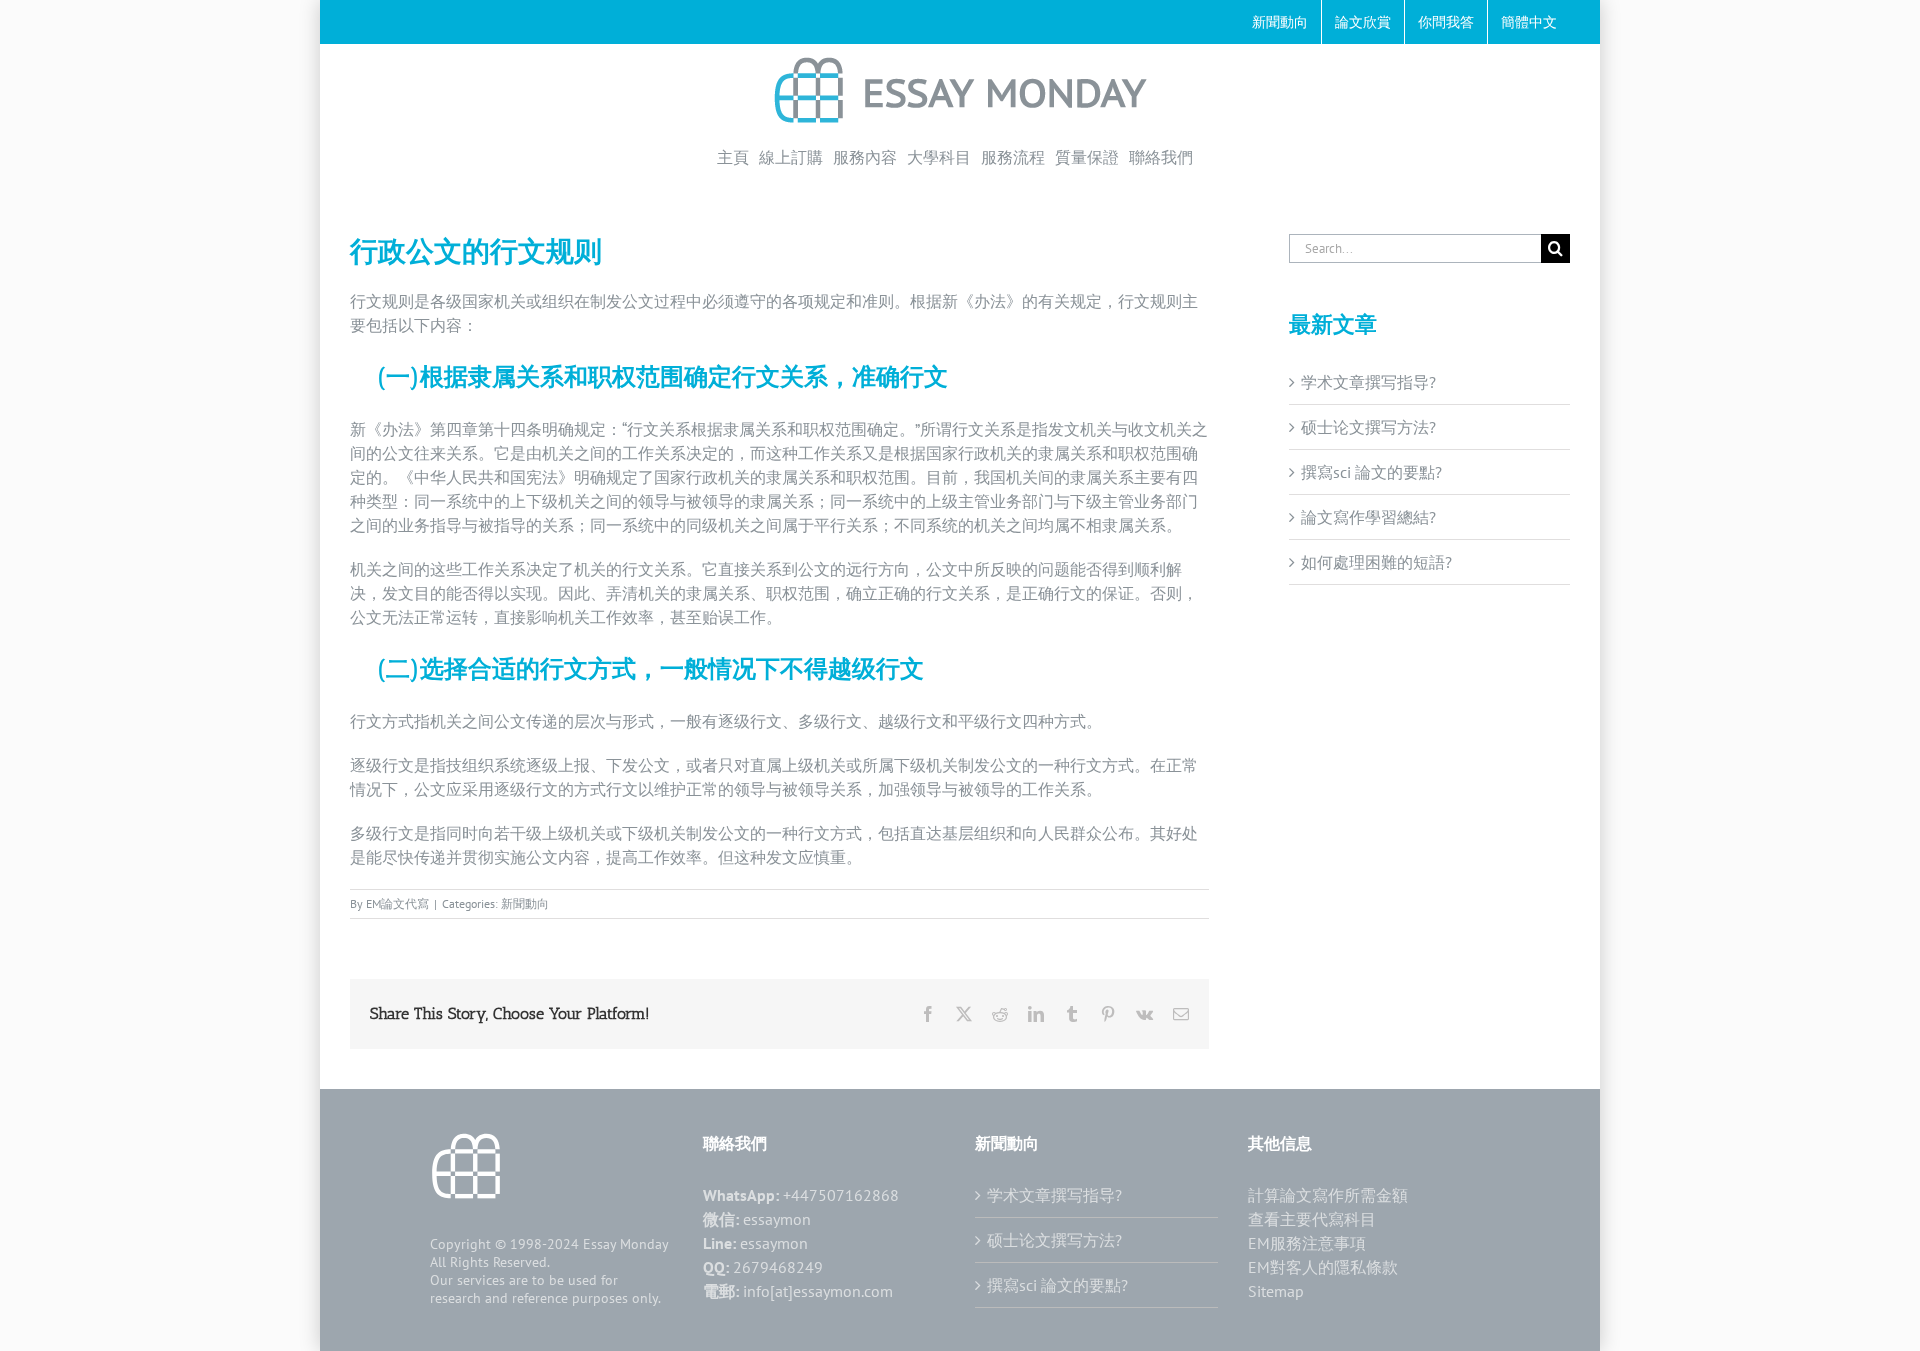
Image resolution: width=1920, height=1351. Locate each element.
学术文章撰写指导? (1368, 382)
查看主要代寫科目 (1312, 1219)
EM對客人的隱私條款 (1323, 1267)
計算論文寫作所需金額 (1328, 1195)
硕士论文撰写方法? (1368, 427)
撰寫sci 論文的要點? (1371, 472)
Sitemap (1276, 1291)
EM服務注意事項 (1307, 1243)
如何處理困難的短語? (1376, 562)
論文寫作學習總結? (1368, 517)
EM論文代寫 (397, 903)
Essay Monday (626, 1244)
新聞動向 (525, 903)
